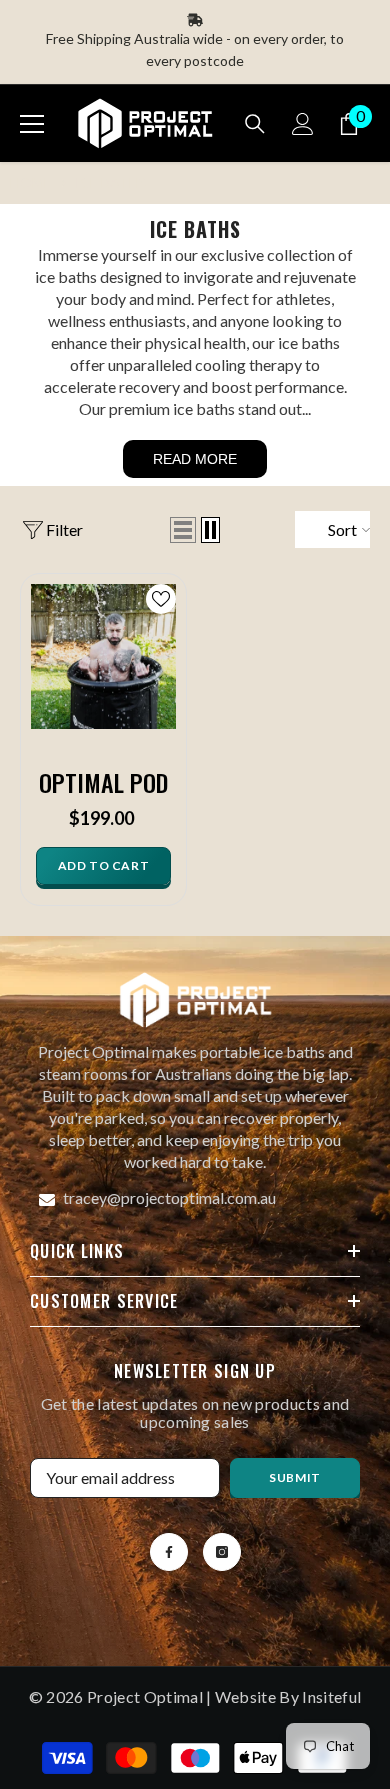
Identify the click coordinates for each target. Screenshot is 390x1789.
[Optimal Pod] (103, 656)
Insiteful (331, 1696)
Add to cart (104, 865)
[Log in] (303, 124)
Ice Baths (111, 182)
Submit (295, 1477)
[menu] (32, 124)
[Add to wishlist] (161, 599)
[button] (183, 530)
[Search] (255, 124)
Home (31, 182)
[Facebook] (169, 1552)
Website (245, 1696)
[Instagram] (222, 1552)
